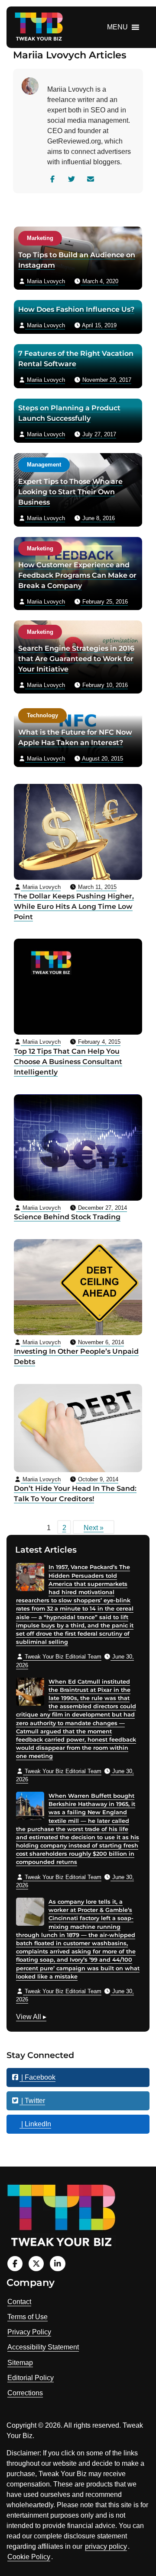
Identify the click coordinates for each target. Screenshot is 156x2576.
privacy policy (106, 2546)
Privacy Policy (29, 2332)
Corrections (25, 2393)
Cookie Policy (29, 2557)
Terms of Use (28, 2317)
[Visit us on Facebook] (15, 2264)
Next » (94, 1528)
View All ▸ (31, 2018)
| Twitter (32, 2101)
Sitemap (20, 2363)
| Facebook (37, 2077)
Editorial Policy (31, 2378)
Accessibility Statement (43, 2347)
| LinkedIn (35, 2124)
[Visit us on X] (36, 2264)
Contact (19, 2302)
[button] (117, 27)
